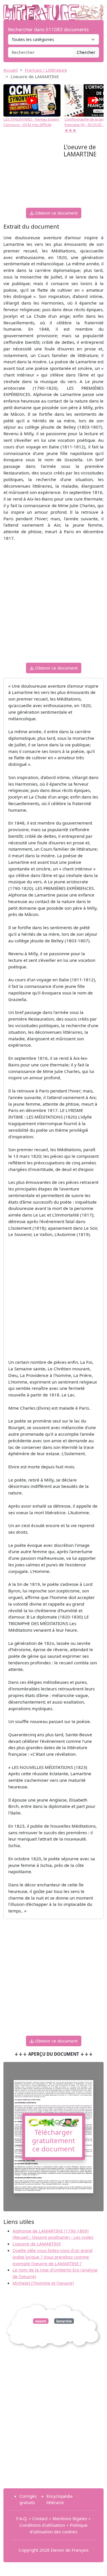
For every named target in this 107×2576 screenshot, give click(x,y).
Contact (40, 2518)
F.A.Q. (22, 2518)
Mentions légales (70, 2518)
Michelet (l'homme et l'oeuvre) (43, 2283)
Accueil (11, 70)
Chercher (86, 52)
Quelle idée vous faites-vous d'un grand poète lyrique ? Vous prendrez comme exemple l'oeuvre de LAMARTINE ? (53, 2257)
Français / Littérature (46, 70)
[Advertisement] (34, 175)
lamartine (64, 2321)
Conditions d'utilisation (42, 2525)
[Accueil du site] (53, 9)
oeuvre (41, 2321)
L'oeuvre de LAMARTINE (37, 2244)
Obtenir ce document (56, 213)
